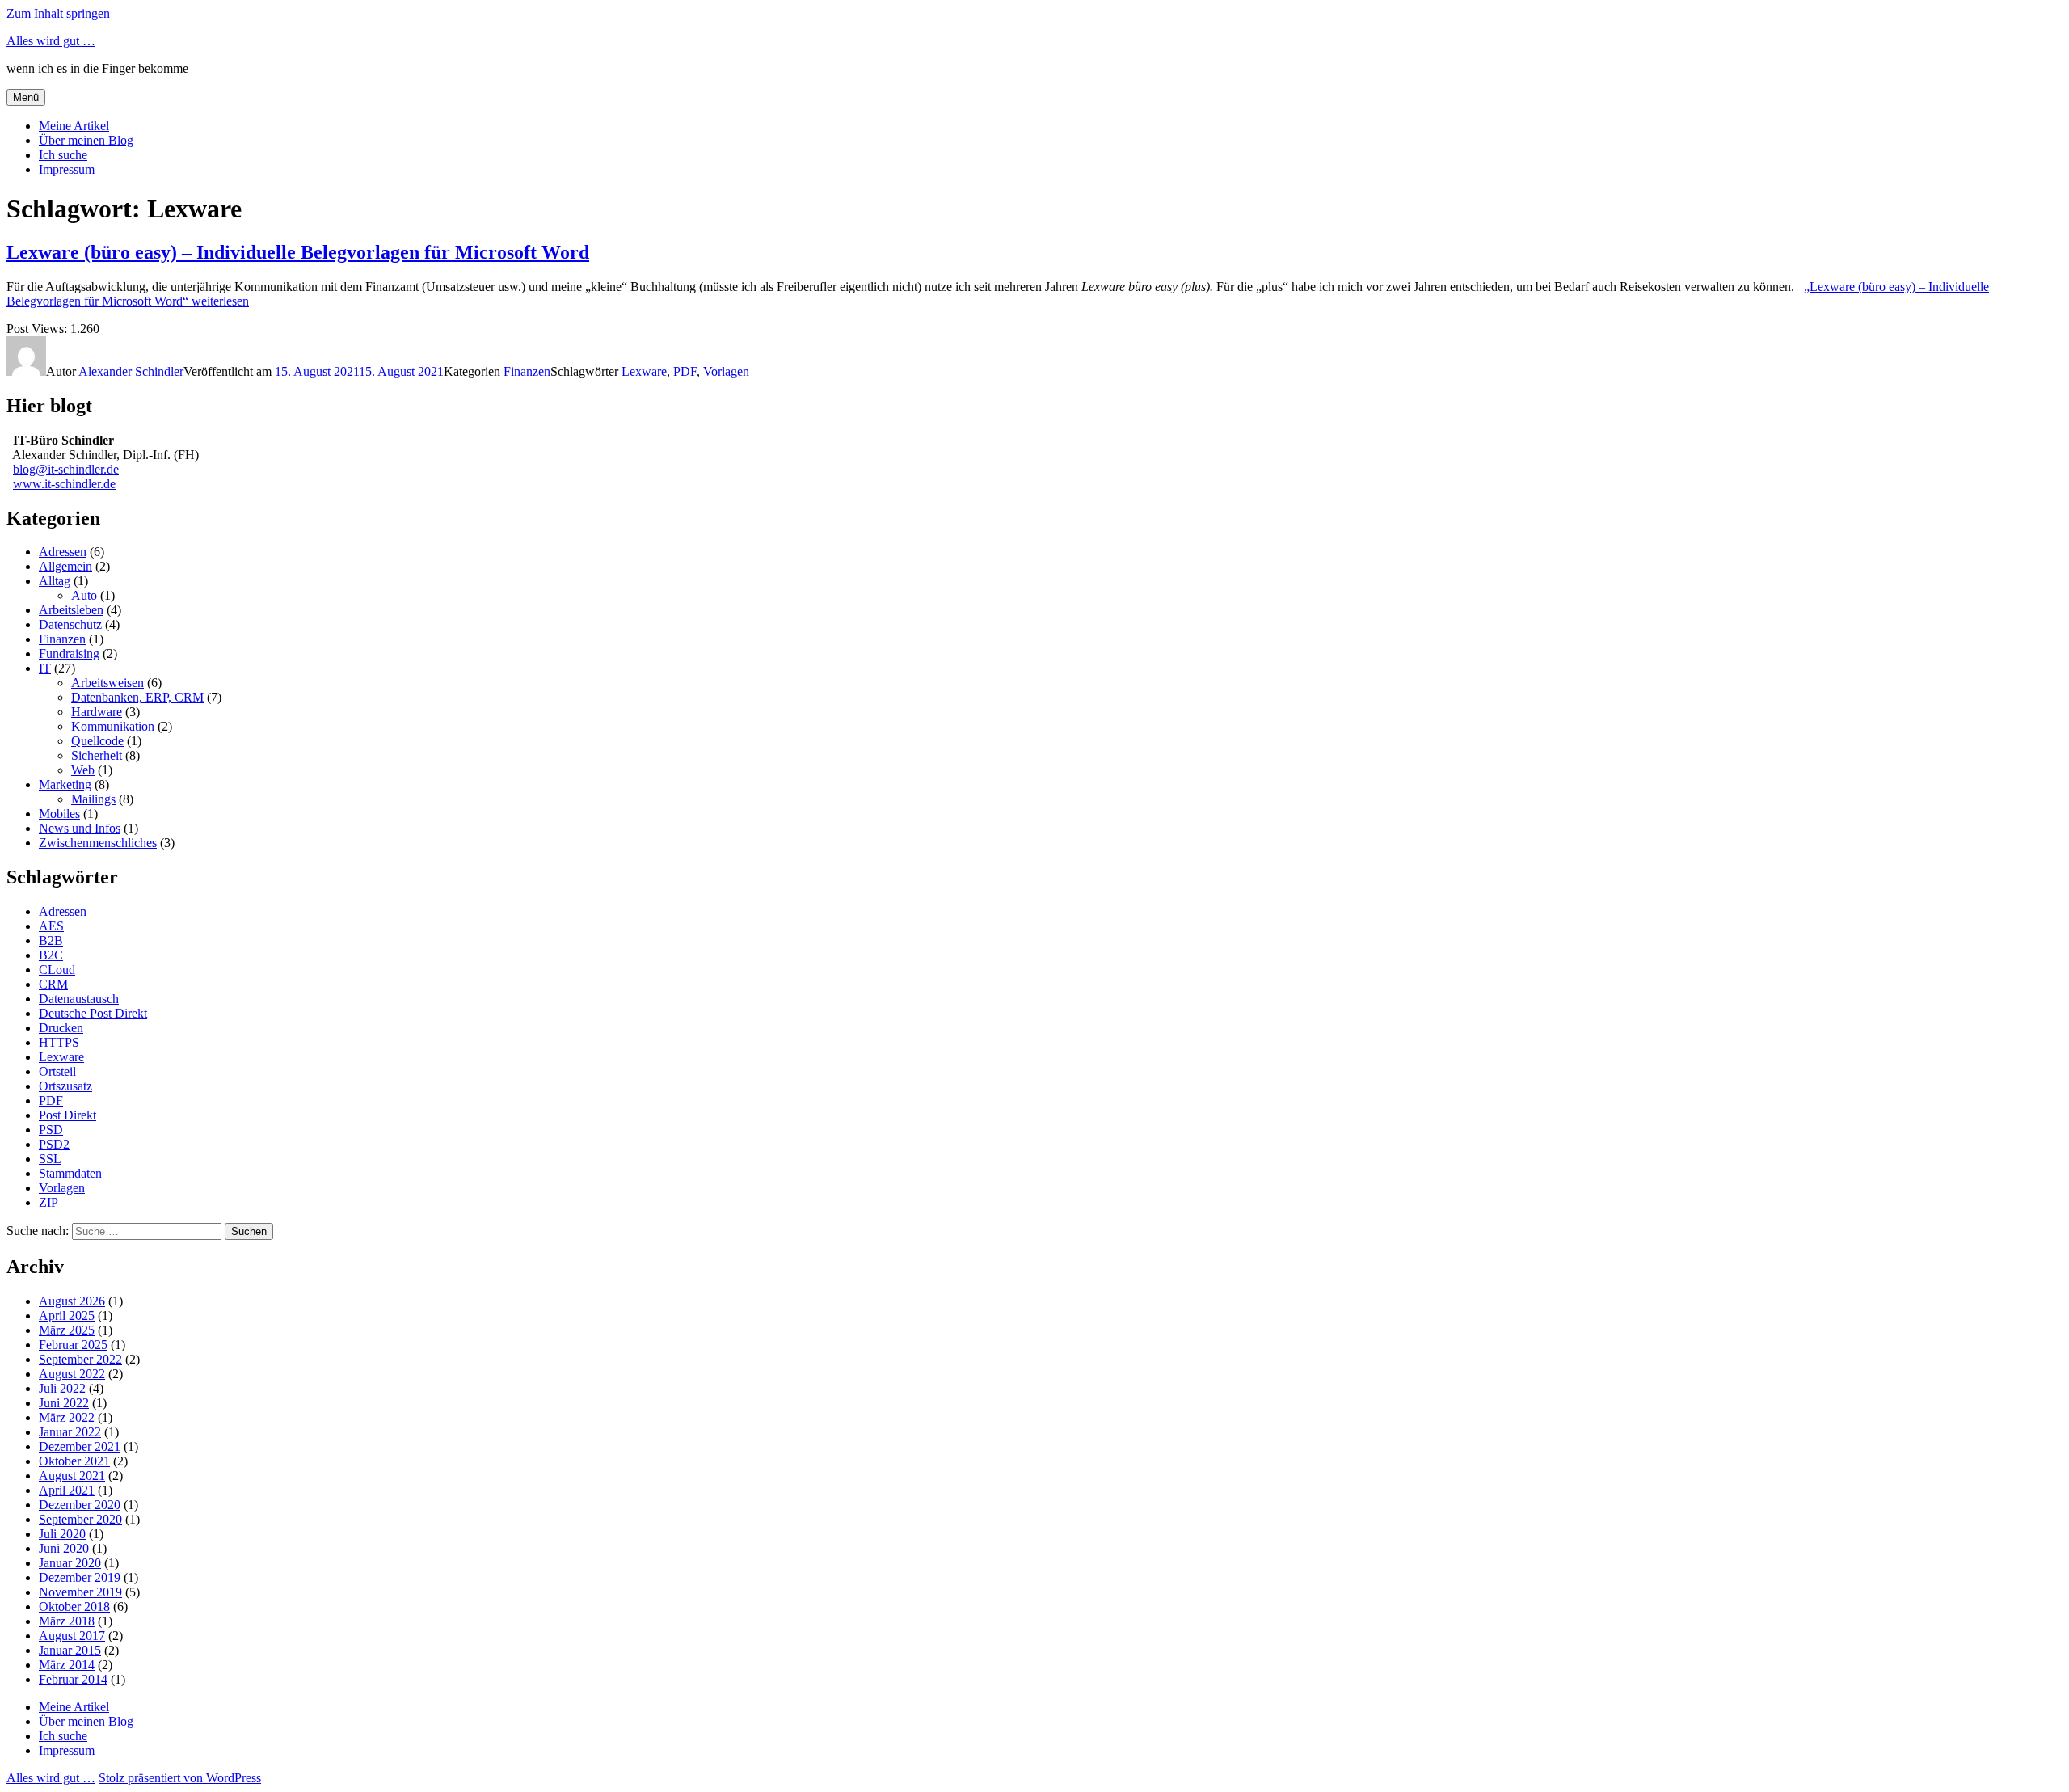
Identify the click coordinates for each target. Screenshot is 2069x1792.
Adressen (63, 552)
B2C (51, 955)
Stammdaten (70, 1173)
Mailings (93, 799)
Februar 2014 (73, 1679)
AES (51, 926)
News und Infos (80, 828)
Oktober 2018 (74, 1606)
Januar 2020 (70, 1563)
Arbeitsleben (71, 610)
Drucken (61, 1028)
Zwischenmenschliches (98, 843)
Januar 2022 (70, 1432)
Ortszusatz (65, 1086)
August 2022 (72, 1374)
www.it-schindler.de (64, 484)
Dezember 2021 (80, 1446)
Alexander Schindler (131, 371)
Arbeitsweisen (107, 683)
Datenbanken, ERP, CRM (137, 697)
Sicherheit (97, 755)
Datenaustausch (79, 999)
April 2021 (67, 1490)
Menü (26, 97)
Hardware (97, 712)
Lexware (644, 371)
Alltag (55, 581)
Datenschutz (70, 624)
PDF (685, 371)
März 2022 (67, 1417)
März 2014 (67, 1665)
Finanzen (527, 371)
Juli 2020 (62, 1534)
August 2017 (72, 1636)
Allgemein (65, 566)
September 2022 (80, 1359)
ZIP (48, 1202)
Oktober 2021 (74, 1461)
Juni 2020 (64, 1548)
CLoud (57, 970)
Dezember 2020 (80, 1505)
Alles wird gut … (51, 41)
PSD (51, 1130)
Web (83, 770)
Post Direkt (67, 1115)
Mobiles (59, 814)
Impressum (67, 169)
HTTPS (59, 1042)
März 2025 (67, 1330)
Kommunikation (113, 726)
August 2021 (72, 1476)
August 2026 (72, 1301)
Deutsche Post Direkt (93, 1013)
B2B (51, 940)
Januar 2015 (70, 1650)
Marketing (65, 784)
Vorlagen (726, 371)
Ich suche (63, 155)
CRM (53, 984)
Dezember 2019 (80, 1577)
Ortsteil (57, 1071)
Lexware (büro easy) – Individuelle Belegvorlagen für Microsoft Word (298, 252)
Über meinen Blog (86, 140)
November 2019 (80, 1592)
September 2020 (80, 1519)
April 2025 (67, 1316)
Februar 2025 (73, 1345)
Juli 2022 (62, 1388)
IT (45, 668)
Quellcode (97, 741)
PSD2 (54, 1144)
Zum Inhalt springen (58, 13)
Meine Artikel (74, 126)
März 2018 (67, 1621)
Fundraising (69, 654)
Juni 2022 (64, 1403)
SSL (50, 1159)
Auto (84, 595)
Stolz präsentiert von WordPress (180, 1778)
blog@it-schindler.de (66, 469)
